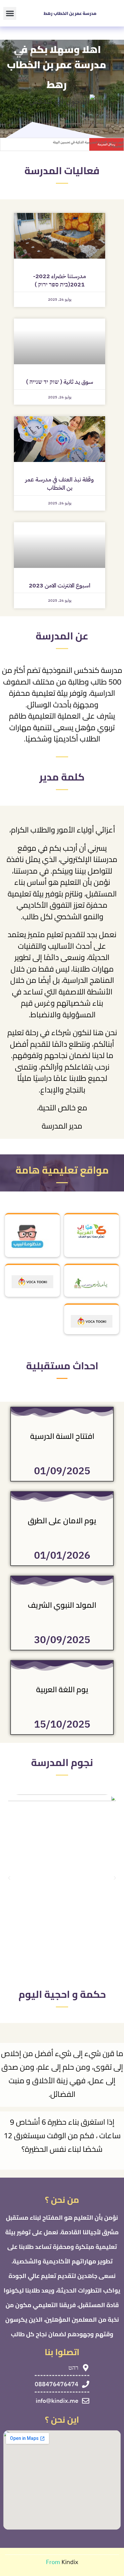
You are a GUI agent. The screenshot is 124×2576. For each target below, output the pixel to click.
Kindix (70, 2562)
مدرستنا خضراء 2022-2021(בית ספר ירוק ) (60, 280)
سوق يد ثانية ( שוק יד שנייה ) (60, 382)
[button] (10, 13)
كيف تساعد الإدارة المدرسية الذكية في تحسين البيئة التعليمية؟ (88, 144)
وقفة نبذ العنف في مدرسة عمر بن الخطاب (60, 483)
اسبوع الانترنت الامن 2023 (60, 585)
